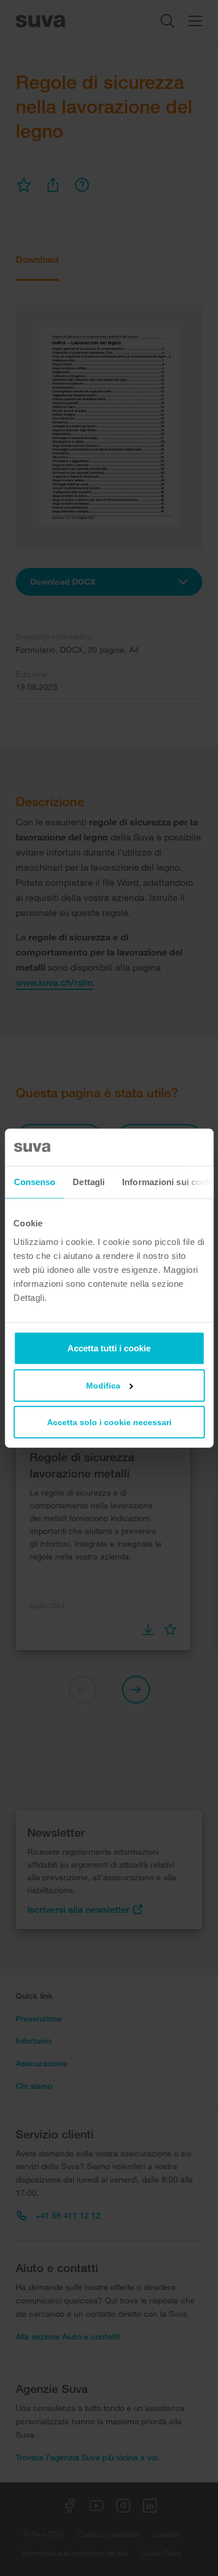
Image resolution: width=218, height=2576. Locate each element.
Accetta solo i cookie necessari (109, 1422)
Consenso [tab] (34, 1182)
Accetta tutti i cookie (109, 1348)
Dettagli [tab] (89, 1182)
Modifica (103, 1385)
